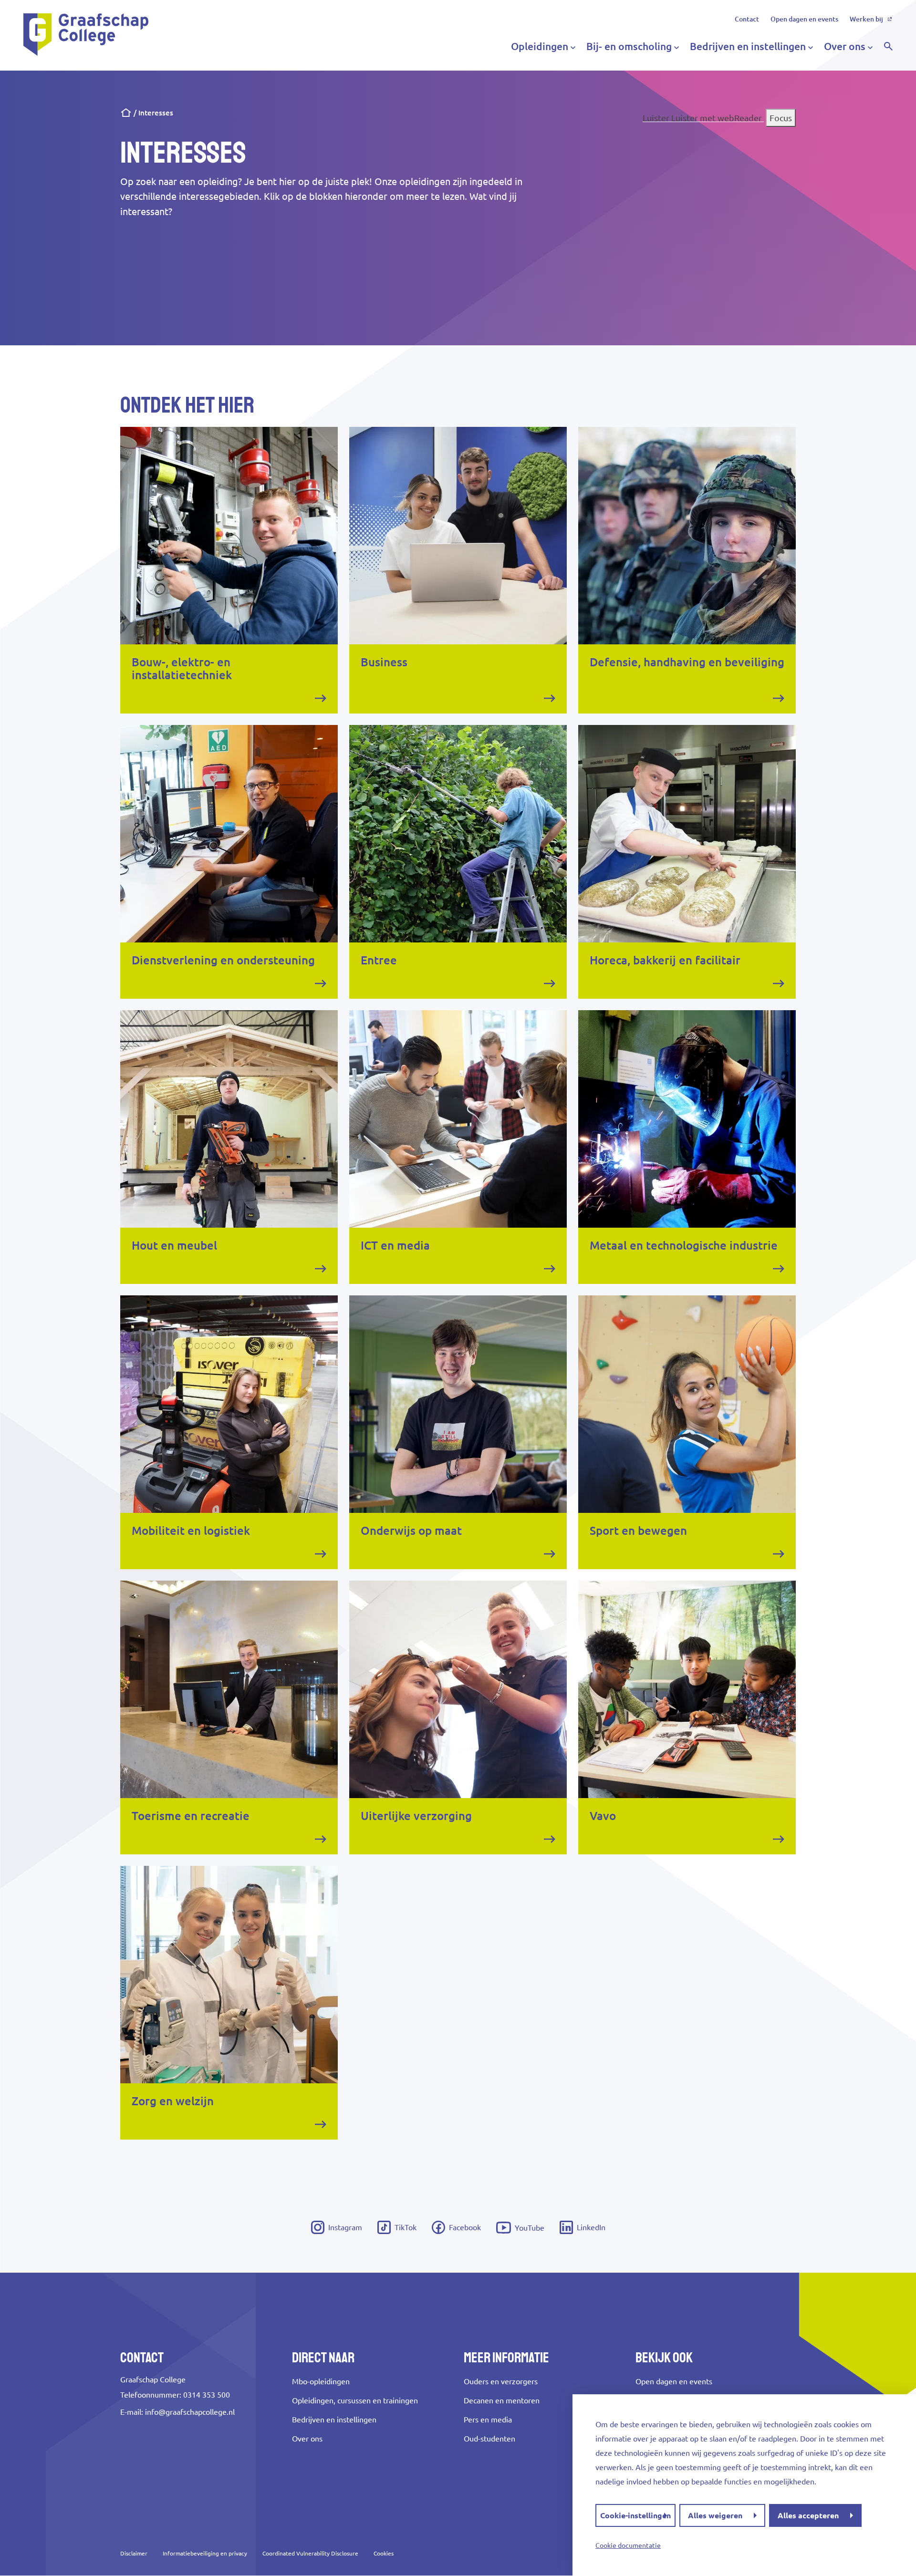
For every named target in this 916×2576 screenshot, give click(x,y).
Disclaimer (134, 2553)
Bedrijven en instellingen (334, 2420)
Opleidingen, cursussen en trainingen (355, 2400)
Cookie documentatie (628, 2545)
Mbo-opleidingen (321, 2381)
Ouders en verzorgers (501, 2381)
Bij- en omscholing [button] (629, 46)
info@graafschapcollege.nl (190, 2412)
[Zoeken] (888, 46)
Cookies (384, 2553)
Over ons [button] (845, 46)
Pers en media (488, 2420)
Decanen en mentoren (502, 2400)
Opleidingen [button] (540, 46)
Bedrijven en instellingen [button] (748, 46)
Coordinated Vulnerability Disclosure (310, 2553)
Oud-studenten (489, 2439)
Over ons (307, 2439)
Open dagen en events (804, 19)
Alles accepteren (808, 2515)
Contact (747, 19)
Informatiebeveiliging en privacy (205, 2553)
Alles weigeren (715, 2515)
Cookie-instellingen (635, 2515)
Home (126, 113)
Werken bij (866, 19)
